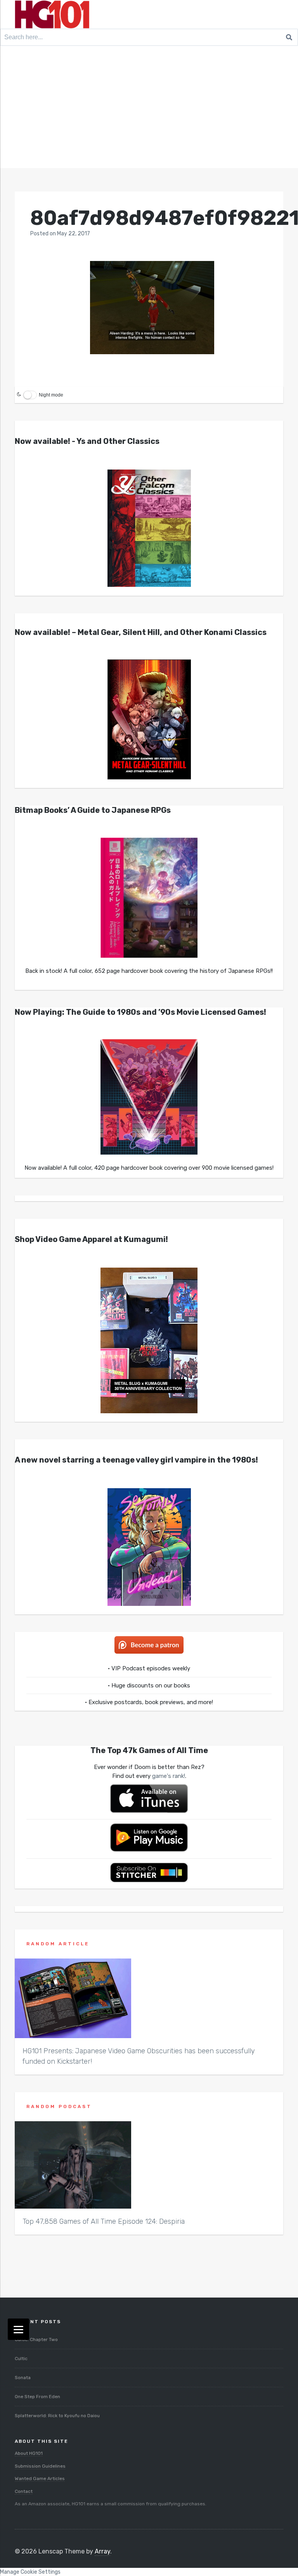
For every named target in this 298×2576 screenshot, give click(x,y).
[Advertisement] (149, 110)
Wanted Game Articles (40, 2479)
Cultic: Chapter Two (36, 2339)
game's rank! (169, 1776)
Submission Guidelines (40, 2466)
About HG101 (29, 2453)
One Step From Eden (37, 2397)
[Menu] (18, 2329)
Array (102, 2551)
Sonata (23, 2378)
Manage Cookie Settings (30, 2572)
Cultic (21, 2359)
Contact (24, 2491)
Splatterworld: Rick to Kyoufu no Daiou (57, 2416)
